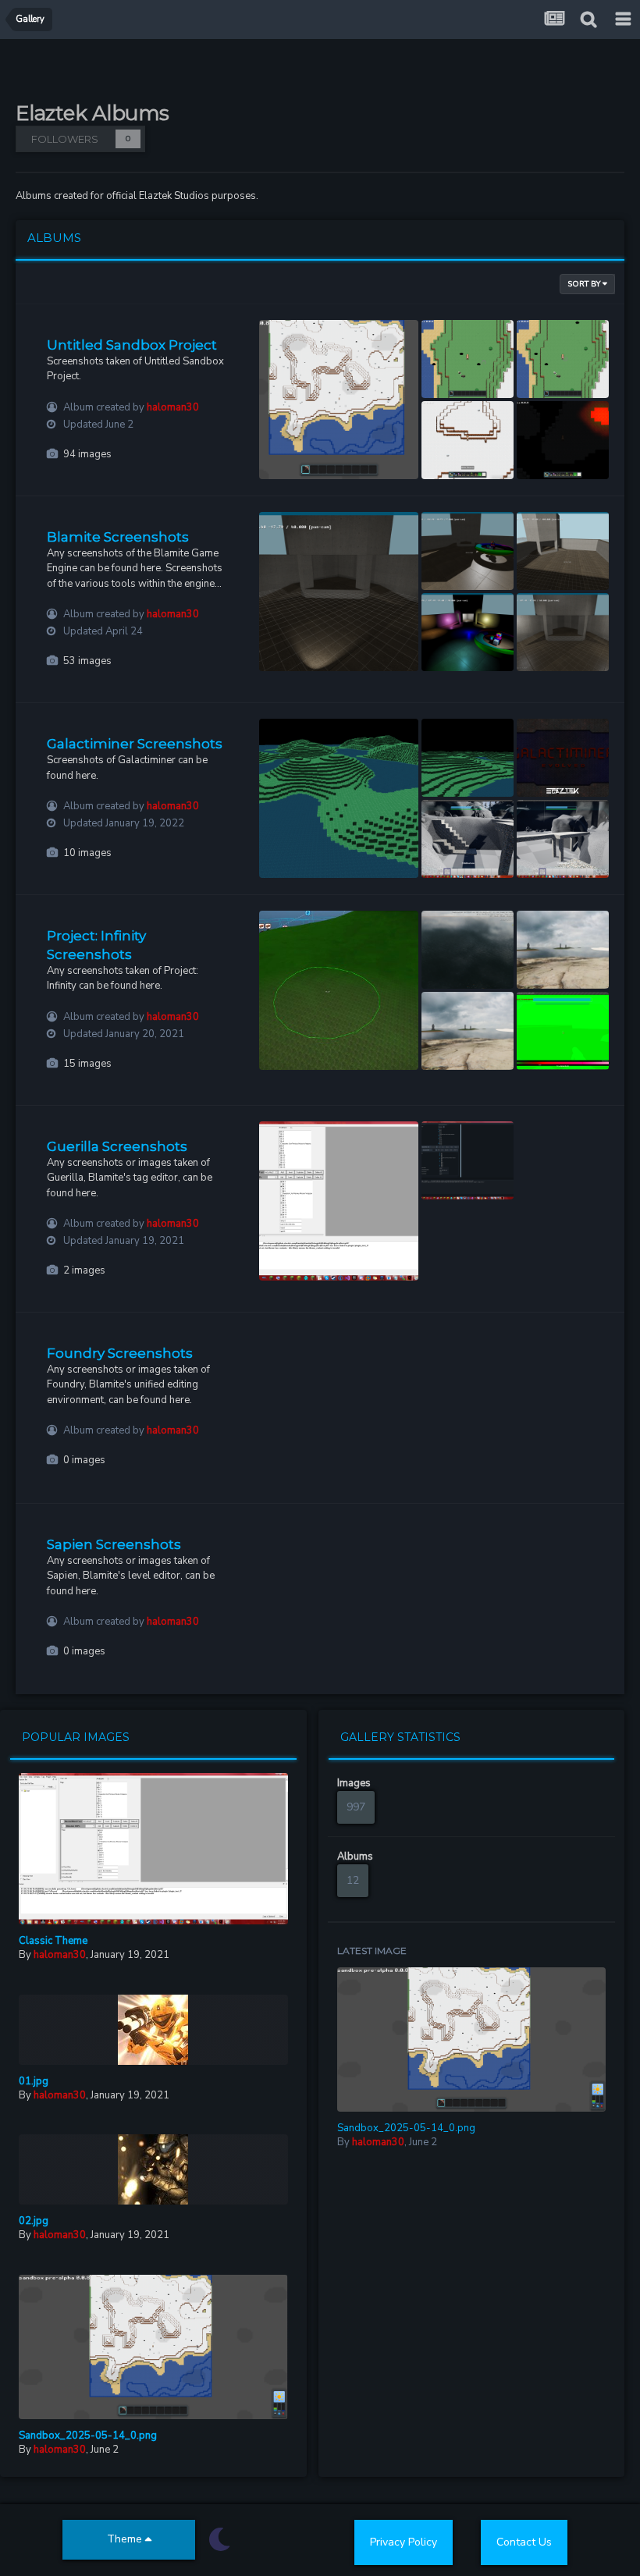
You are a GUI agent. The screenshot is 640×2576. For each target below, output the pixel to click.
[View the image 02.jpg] (153, 2169)
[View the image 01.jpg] (153, 2030)
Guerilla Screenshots (117, 1146)
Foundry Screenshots (120, 1353)
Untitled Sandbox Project (132, 345)
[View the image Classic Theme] (153, 1849)
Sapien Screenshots (114, 1544)
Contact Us (524, 2542)
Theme (126, 2539)
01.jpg (34, 2081)
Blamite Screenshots (118, 537)
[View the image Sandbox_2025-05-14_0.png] (153, 2347)
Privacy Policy (404, 2542)
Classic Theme (53, 1941)
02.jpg (34, 2221)
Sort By (585, 284)
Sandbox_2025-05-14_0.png (88, 2436)
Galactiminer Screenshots (135, 744)
